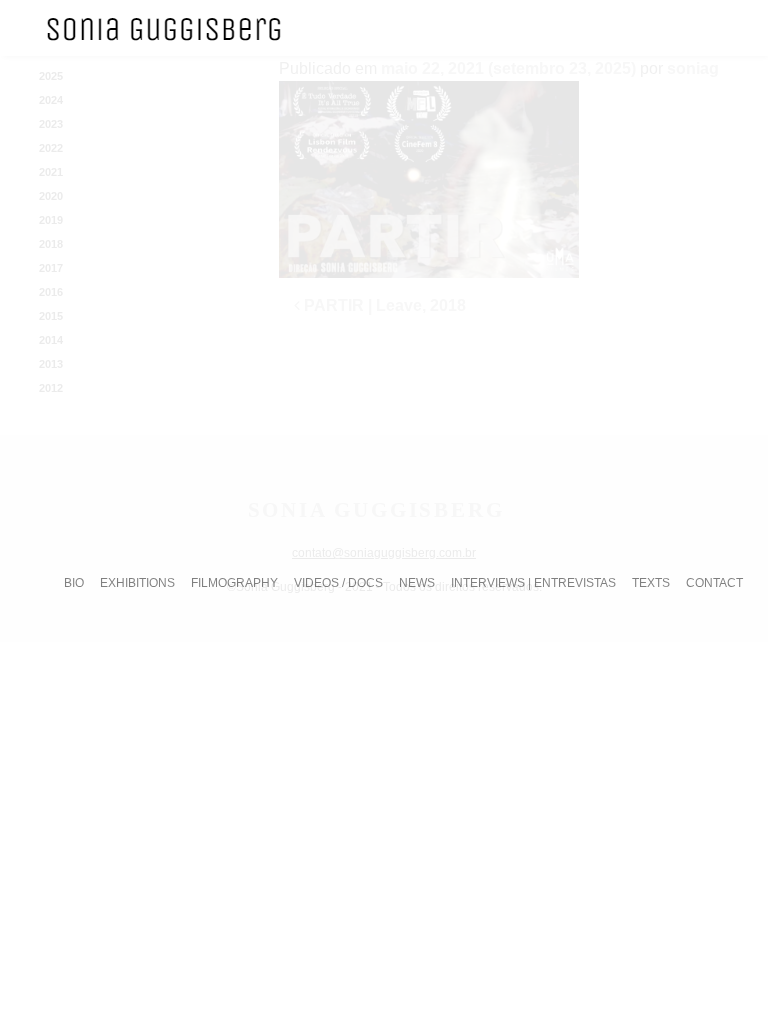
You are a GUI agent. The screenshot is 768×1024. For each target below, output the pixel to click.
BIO (74, 583)
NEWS (417, 583)
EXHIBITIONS (137, 583)
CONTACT (714, 583)
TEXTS (651, 583)
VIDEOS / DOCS (338, 583)
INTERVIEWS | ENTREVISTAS (533, 583)
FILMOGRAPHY (234, 583)
